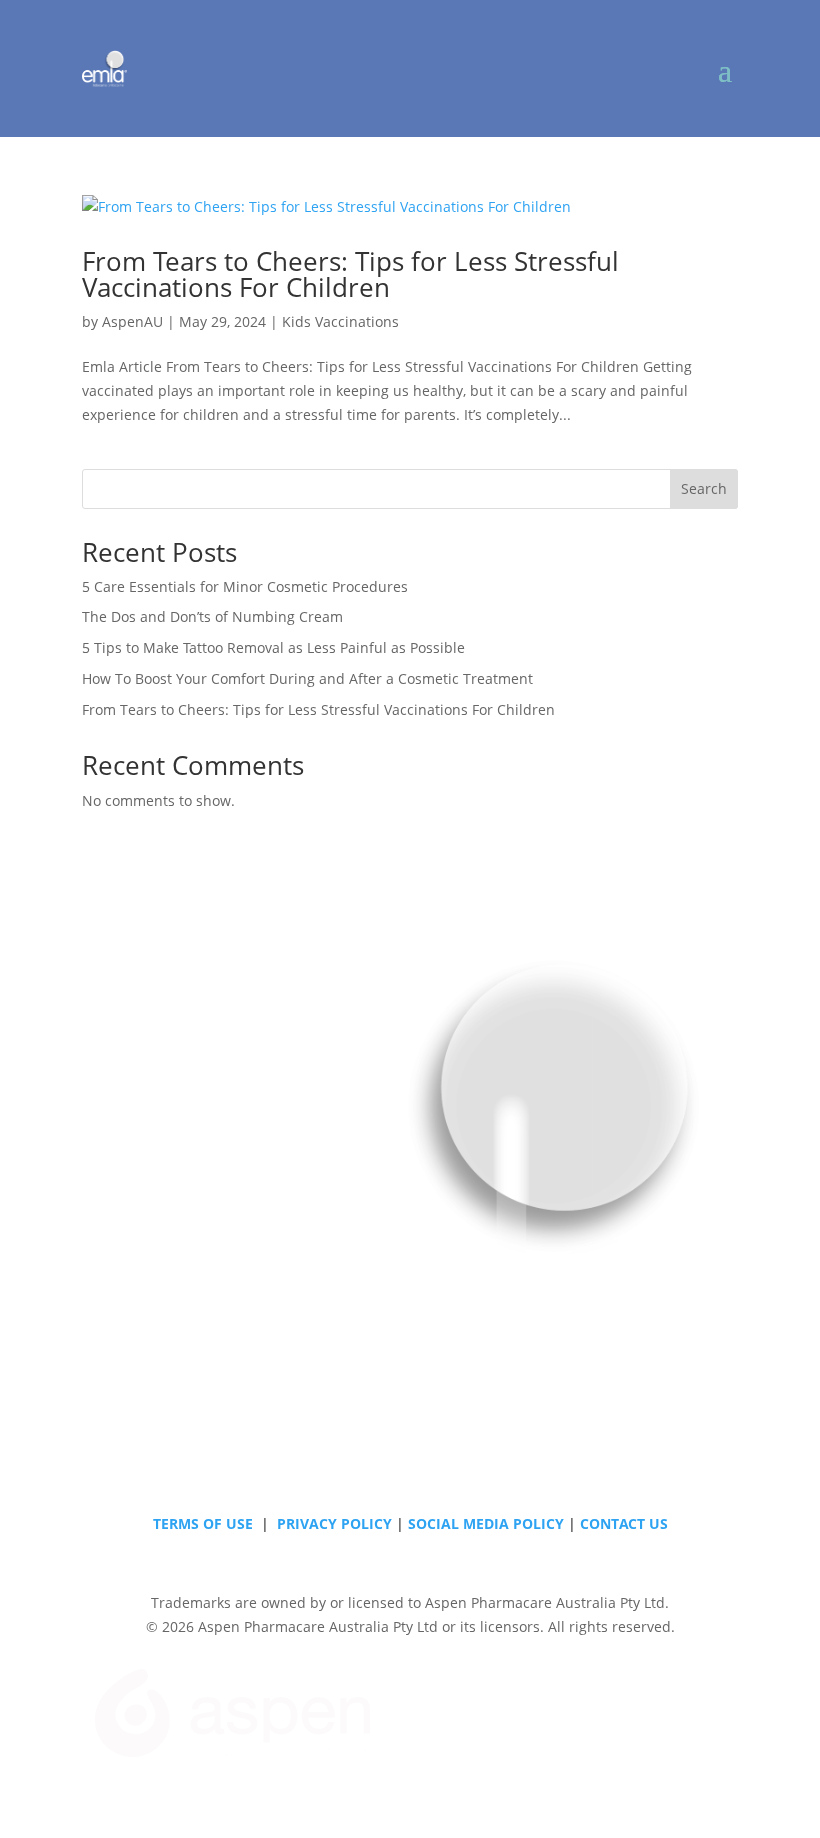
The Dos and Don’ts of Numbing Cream (212, 616)
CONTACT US (624, 1523)
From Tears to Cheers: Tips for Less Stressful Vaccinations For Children (350, 274)
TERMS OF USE (203, 1523)
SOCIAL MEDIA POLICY (486, 1523)
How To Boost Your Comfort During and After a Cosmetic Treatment (307, 678)
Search (704, 488)
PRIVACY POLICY (334, 1523)
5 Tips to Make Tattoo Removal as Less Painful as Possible (273, 647)
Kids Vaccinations (340, 321)
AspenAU (132, 321)
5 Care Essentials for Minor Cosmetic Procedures (245, 586)
